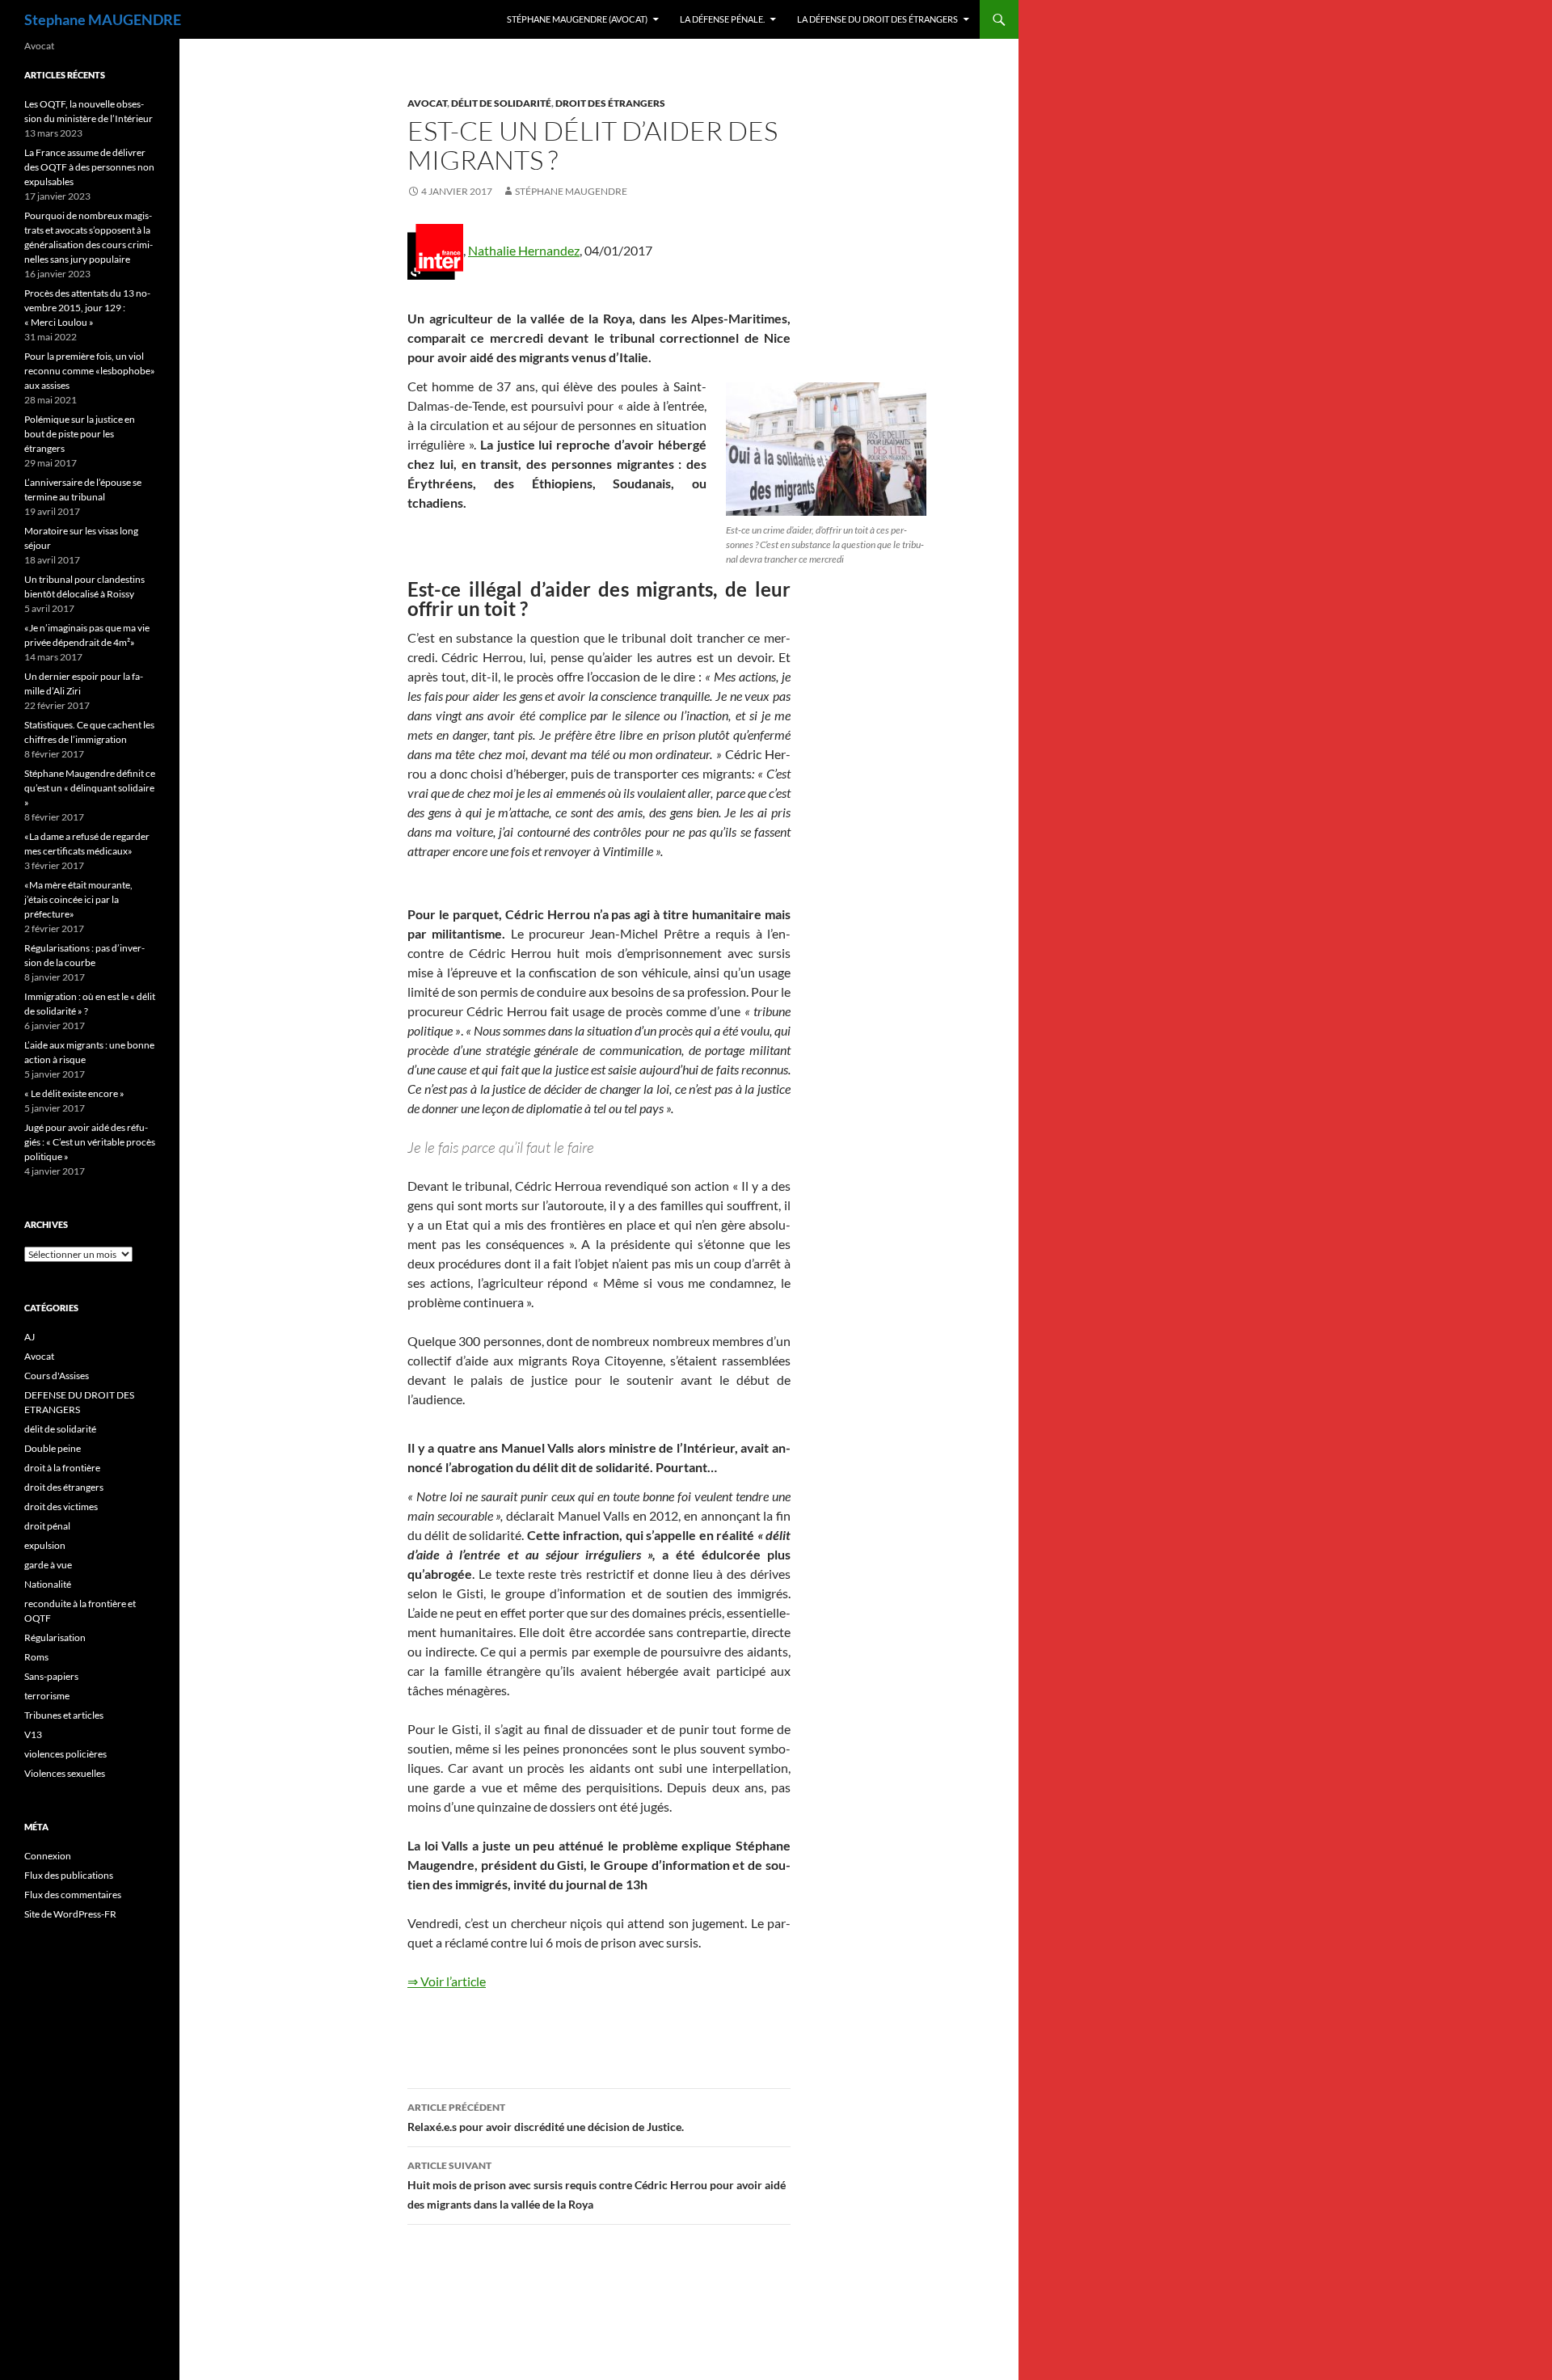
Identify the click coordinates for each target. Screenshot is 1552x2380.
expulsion (45, 1545)
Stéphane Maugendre (571, 191)
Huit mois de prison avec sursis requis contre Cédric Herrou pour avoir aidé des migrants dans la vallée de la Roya (597, 2185)
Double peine (53, 1448)
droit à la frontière (62, 1468)
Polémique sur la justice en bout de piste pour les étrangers (80, 434)
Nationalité (48, 1584)
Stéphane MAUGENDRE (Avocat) (577, 19)
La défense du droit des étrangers (877, 19)
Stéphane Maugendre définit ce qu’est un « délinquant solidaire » (90, 788)
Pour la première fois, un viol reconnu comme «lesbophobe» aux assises (90, 371)
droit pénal (47, 1526)
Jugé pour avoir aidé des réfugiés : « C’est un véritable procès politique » (90, 1142)
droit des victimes (61, 1506)
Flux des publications (69, 1875)
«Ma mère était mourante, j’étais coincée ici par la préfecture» (78, 899)
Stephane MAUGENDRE (103, 19)
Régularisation (55, 1637)
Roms (36, 1657)
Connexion (48, 1856)
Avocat (427, 103)
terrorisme (47, 1696)
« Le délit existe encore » (74, 1093)
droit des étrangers (610, 103)
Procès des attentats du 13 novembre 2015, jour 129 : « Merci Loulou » (87, 308)
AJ (30, 1337)
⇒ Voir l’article (447, 1981)
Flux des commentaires (73, 1895)
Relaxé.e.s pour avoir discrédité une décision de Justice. (546, 2117)
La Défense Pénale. (722, 19)
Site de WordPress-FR (70, 1914)
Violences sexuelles (65, 1773)
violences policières (65, 1754)
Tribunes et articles (64, 1715)
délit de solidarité (501, 103)
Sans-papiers (51, 1676)
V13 (33, 1734)
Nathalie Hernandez (524, 250)
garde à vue (48, 1565)
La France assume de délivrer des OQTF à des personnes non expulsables (89, 167)
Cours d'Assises (57, 1376)
